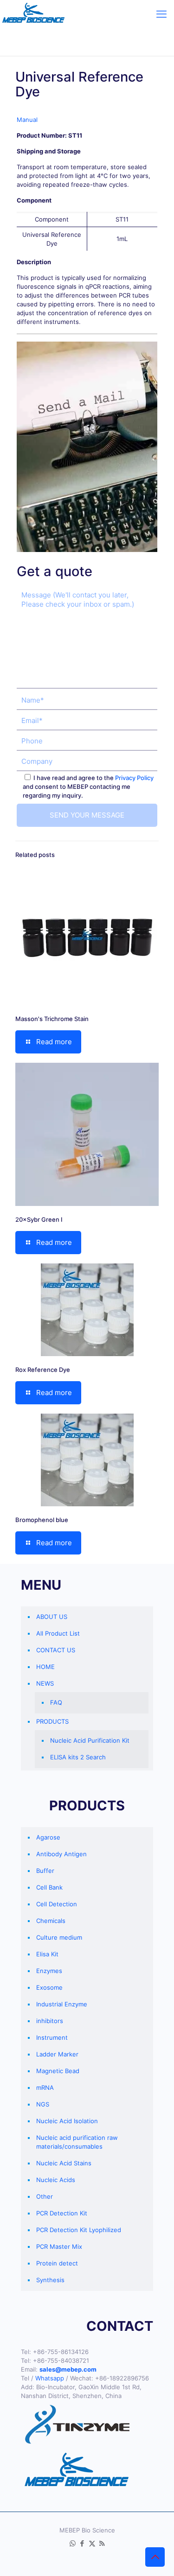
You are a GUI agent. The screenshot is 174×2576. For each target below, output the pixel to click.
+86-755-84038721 (61, 2360)
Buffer (45, 1871)
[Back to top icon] (155, 2557)
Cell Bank (49, 1887)
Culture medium (59, 1937)
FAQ (56, 1702)
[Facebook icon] (82, 2543)
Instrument (52, 2037)
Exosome (49, 1987)
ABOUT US (52, 1617)
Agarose (48, 1837)
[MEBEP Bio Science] (33, 14)
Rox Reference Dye (43, 1370)
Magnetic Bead (58, 2071)
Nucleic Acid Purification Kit (90, 1740)
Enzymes (49, 1971)
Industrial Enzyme (62, 2004)
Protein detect (57, 2263)
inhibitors (50, 2021)
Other (45, 2196)
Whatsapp (50, 2378)
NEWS (45, 1683)
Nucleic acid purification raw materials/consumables (77, 2142)
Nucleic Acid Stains (64, 2163)
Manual (27, 120)
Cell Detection (57, 1904)
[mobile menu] (161, 14)
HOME (45, 1667)
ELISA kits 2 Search (78, 1757)
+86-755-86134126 (61, 2352)
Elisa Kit (47, 1954)
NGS (43, 2104)
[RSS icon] (102, 2543)
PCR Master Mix (59, 2246)
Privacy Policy (134, 778)
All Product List (58, 1633)
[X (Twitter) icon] (92, 2543)
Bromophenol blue (42, 1520)
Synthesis (50, 2280)
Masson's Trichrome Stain (52, 1019)
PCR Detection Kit (62, 2213)
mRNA (45, 2087)
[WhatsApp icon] (73, 2543)
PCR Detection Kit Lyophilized (79, 2230)
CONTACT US (56, 1650)
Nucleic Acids (56, 2180)
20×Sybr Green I (39, 1219)
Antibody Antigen (61, 1854)
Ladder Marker (57, 2054)
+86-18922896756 (122, 2378)
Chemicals (51, 1921)
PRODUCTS (52, 1721)
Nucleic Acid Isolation (67, 2121)
